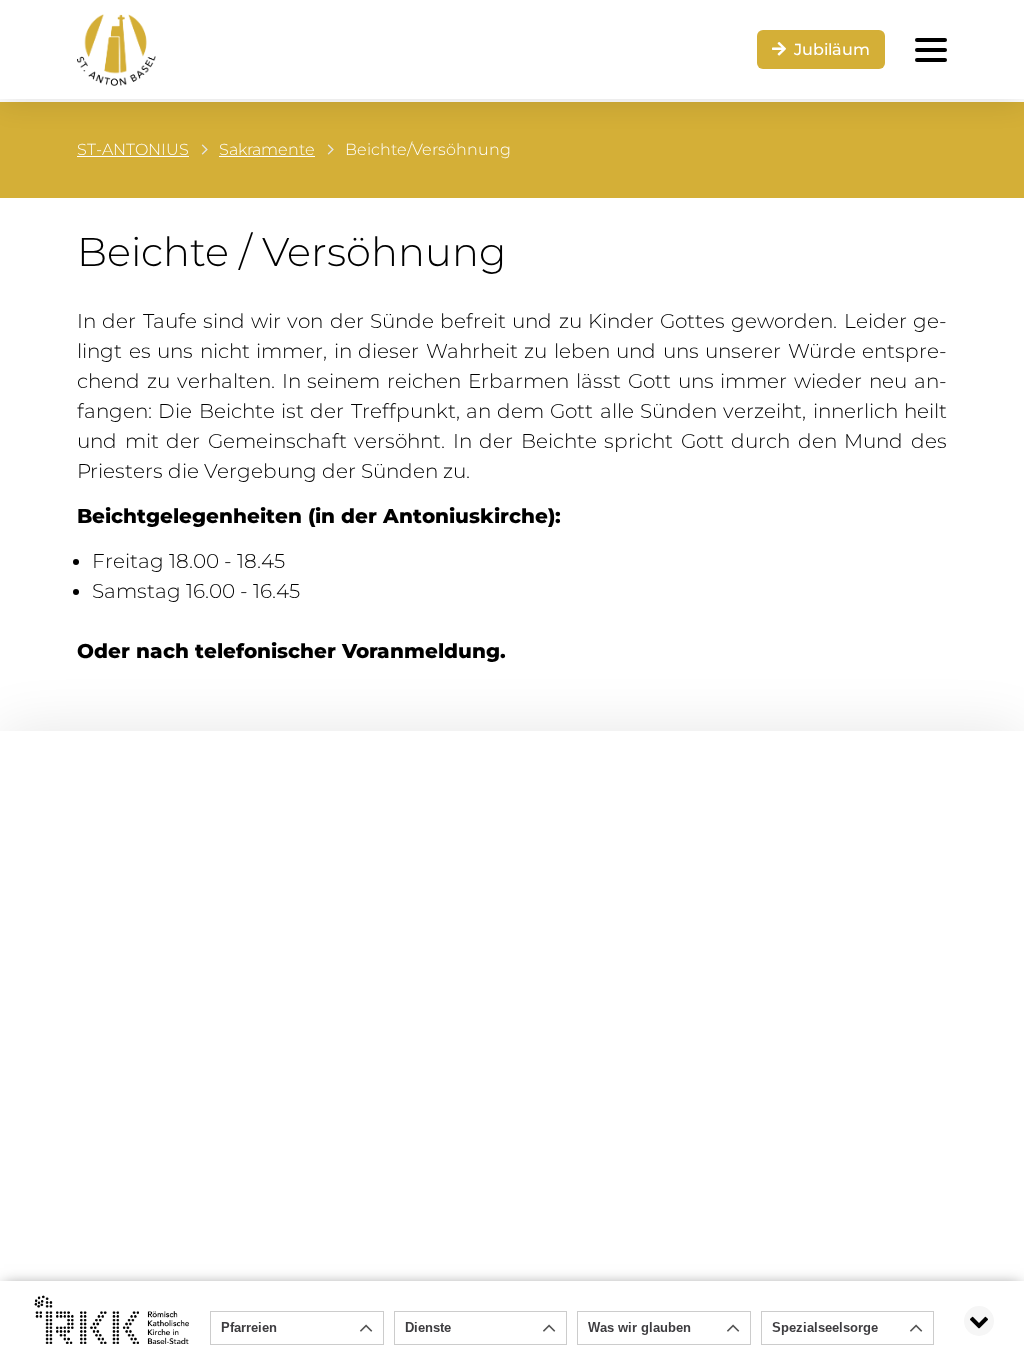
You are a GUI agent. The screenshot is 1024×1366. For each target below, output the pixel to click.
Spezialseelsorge (825, 1327)
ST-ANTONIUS (133, 149)
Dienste (428, 1327)
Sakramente (267, 149)
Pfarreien (249, 1327)
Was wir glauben (639, 1327)
